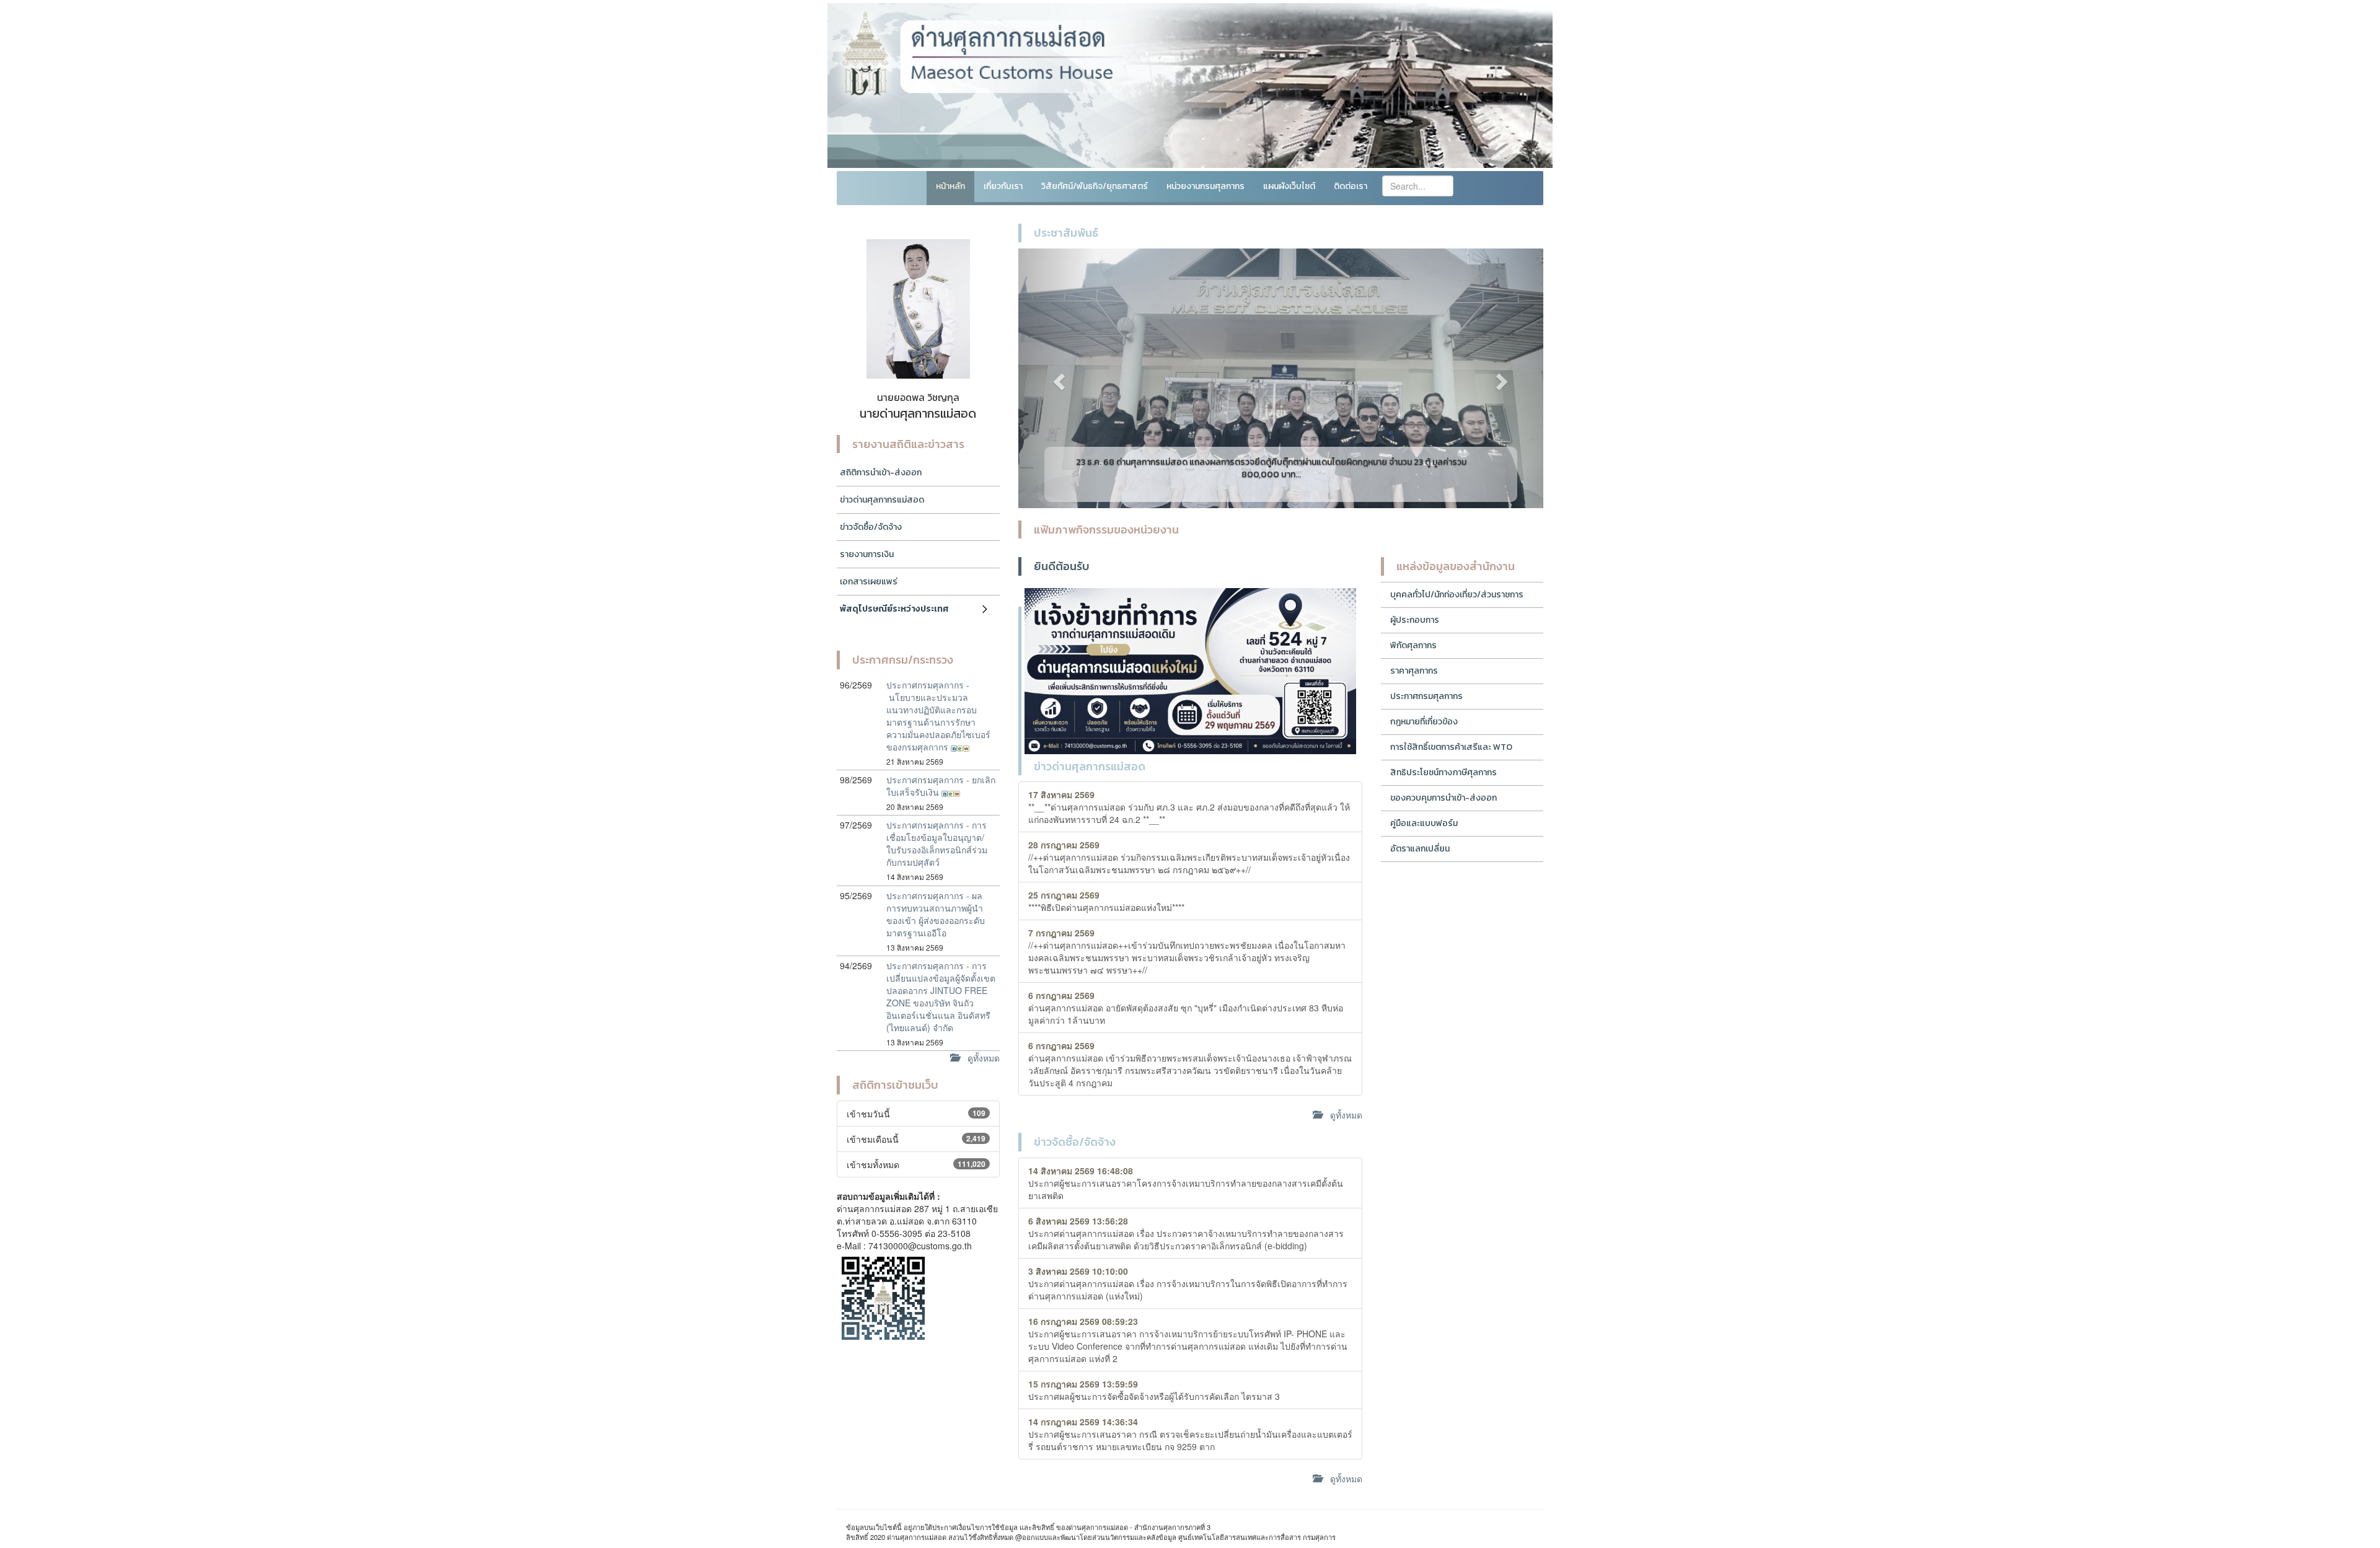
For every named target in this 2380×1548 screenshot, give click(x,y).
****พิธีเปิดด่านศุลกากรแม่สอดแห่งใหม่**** (1106, 901)
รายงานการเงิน (867, 554)
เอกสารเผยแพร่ (869, 582)
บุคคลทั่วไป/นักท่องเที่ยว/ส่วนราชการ (1457, 595)
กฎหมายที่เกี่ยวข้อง (1424, 722)
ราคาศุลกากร (1414, 671)
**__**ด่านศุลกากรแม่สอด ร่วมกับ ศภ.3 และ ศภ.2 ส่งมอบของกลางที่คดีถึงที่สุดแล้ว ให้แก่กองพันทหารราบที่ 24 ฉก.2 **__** (1189, 807)
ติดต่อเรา (1351, 186)
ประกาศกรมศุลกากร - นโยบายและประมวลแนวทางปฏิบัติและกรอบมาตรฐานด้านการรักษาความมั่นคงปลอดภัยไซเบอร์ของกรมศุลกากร (938, 716)
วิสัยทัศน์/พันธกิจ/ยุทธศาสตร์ (1095, 186)
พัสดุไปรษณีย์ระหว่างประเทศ (894, 609)
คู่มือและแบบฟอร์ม (1424, 823)
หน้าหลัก (950, 186)
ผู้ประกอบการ (1415, 620)
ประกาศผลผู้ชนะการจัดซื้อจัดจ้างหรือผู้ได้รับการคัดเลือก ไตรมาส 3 (1154, 1390)
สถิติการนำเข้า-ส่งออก (881, 473)
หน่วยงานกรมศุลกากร (1205, 186)
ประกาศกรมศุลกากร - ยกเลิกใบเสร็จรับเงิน (941, 786)
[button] (1058, 378)
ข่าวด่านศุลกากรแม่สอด (882, 500)
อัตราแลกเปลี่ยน (1420, 849)
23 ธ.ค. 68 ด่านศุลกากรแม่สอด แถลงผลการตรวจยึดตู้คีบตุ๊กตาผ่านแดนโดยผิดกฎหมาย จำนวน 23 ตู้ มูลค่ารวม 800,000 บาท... (1271, 468)
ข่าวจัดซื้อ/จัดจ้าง (871, 527)
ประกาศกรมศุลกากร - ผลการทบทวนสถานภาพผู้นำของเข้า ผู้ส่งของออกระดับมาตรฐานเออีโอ (936, 914)
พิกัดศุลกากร (1413, 645)
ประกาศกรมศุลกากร (1426, 696)
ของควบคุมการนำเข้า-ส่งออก (1443, 798)
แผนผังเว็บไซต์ (1289, 186)
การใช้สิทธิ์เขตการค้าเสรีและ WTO (1451, 747)
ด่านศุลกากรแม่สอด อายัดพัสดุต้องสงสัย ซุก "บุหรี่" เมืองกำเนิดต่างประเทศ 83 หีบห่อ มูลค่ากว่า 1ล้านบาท (1186, 1008)
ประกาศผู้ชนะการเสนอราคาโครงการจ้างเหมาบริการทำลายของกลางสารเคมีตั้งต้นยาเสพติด (1186, 1183)
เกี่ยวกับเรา (1003, 186)
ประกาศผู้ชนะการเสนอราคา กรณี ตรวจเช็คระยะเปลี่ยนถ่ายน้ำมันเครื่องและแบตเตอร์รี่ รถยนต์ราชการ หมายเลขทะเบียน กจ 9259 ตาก (1190, 1434)
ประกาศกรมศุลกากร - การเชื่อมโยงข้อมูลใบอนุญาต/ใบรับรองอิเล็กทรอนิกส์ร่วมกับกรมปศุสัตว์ (937, 843)
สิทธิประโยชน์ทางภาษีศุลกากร (1443, 772)
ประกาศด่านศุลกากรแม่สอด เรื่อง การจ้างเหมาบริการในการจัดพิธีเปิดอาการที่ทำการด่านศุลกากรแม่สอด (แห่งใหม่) (1188, 1283)
